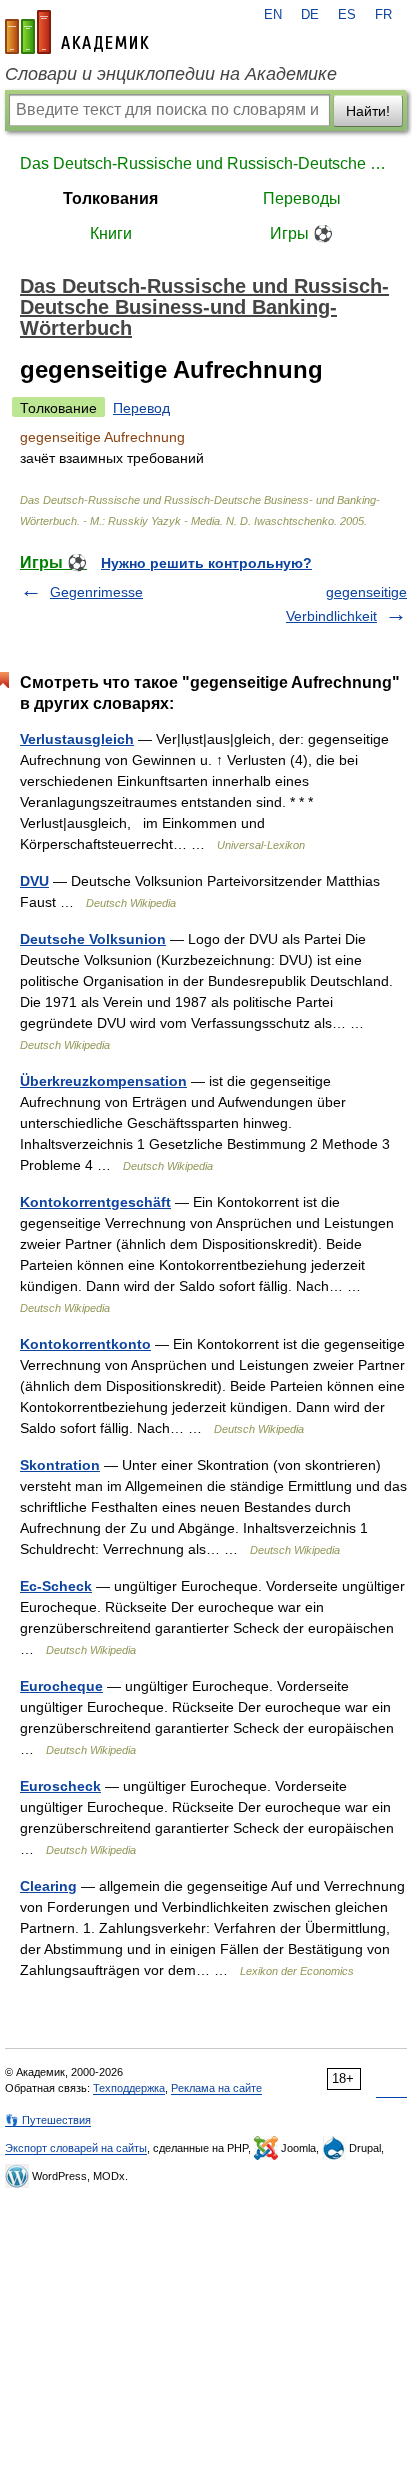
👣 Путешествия (48, 2120)
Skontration (60, 1465)
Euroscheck (60, 1786)
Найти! (368, 111)
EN (273, 15)
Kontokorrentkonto (85, 1344)
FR (383, 15)
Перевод (141, 408)
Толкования (110, 198)
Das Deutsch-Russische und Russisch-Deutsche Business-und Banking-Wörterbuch (206, 163)
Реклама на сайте (216, 2088)
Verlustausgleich (77, 739)
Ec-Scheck (56, 1586)
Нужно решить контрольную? (206, 563)
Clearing (48, 1886)
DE (310, 15)
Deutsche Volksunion (93, 939)
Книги (111, 233)
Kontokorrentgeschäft (95, 1202)
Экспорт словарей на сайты (76, 2148)
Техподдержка (129, 2088)
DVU (34, 881)
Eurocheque (61, 1686)
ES (347, 15)
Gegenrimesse (96, 592)
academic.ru (77, 32)
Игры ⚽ (301, 233)
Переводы (302, 198)
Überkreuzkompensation (103, 1081)
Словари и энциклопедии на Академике (171, 74)
